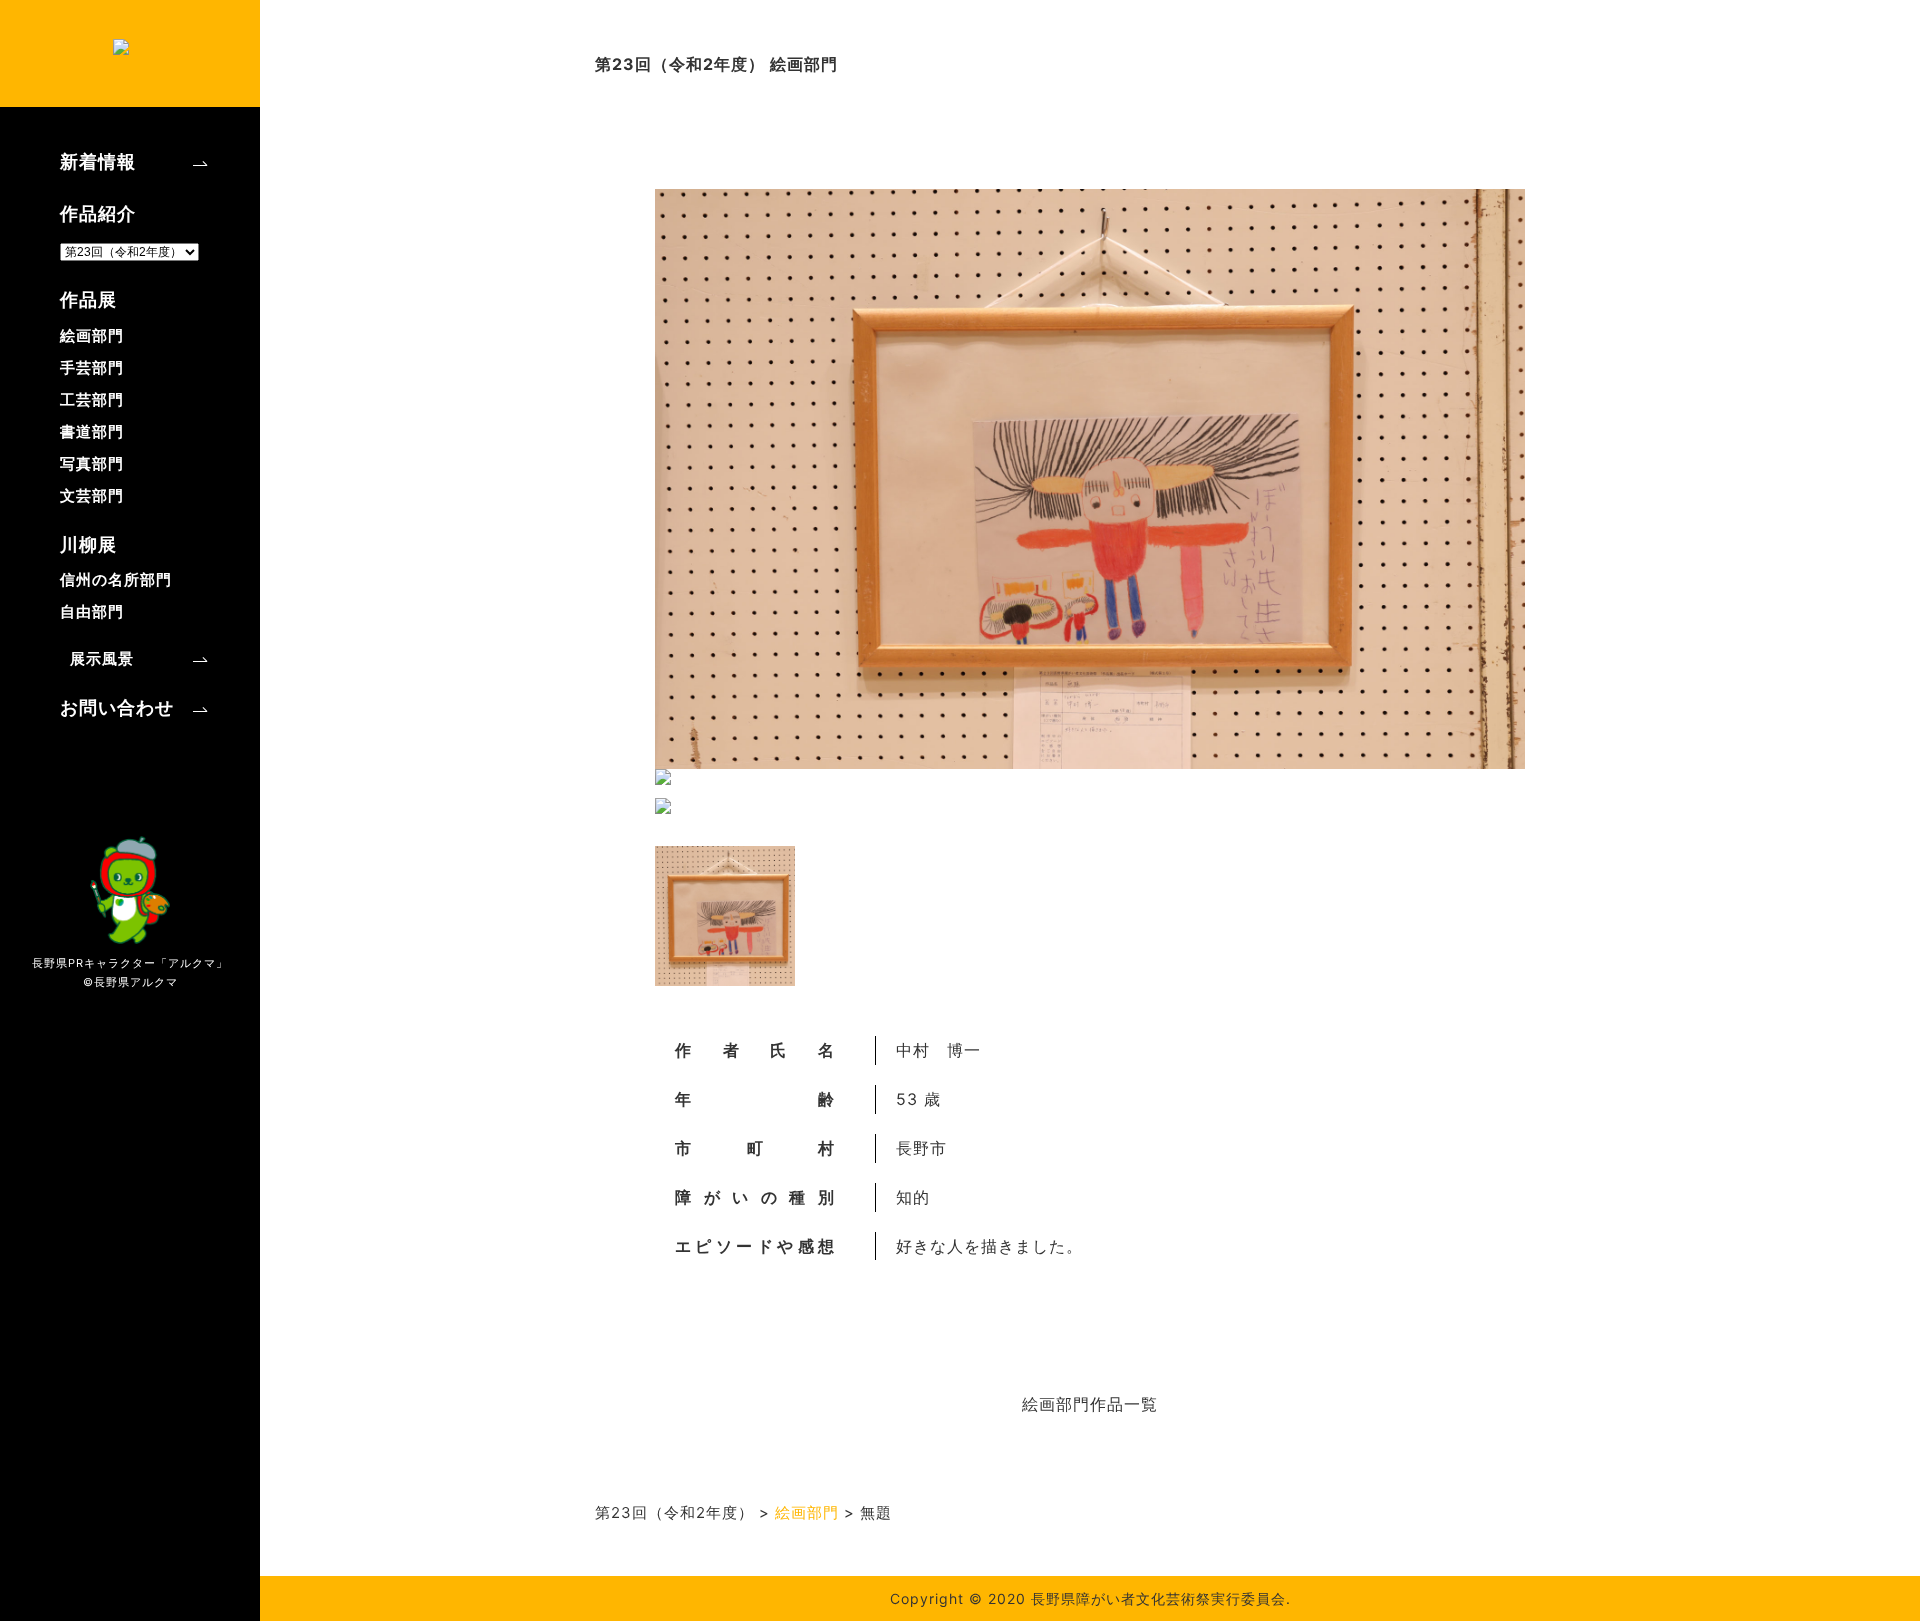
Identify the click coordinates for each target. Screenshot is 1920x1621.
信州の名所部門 (116, 579)
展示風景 (102, 658)
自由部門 (92, 611)
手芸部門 (92, 367)
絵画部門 (92, 335)
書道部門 (92, 431)
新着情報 (98, 161)
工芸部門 (92, 399)
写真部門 (92, 463)
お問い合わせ (117, 707)
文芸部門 (92, 495)
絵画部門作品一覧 (1090, 1404)
